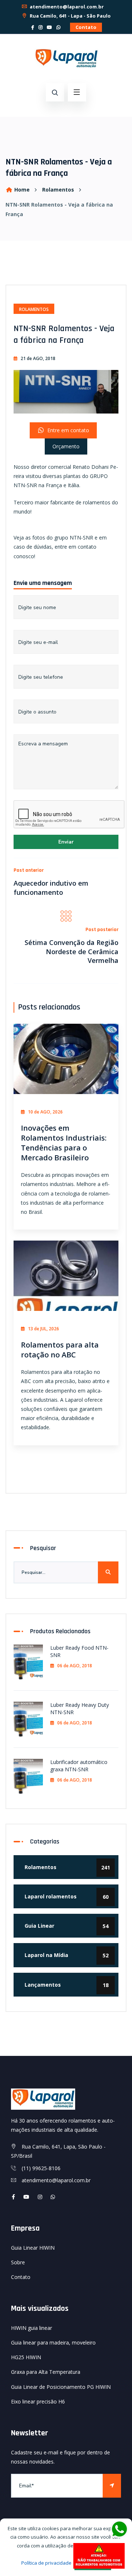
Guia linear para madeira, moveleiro (53, 2343)
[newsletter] (112, 2486)
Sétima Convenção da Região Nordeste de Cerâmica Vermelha (71, 951)
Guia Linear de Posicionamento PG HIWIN (61, 2387)
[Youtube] (26, 2197)
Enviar (66, 842)
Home (22, 190)
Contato (86, 27)
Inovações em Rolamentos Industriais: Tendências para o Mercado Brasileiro (64, 1143)
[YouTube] (49, 27)
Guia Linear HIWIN (33, 2248)
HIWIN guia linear (32, 2328)
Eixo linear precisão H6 (38, 2401)
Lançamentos (67, 1985)
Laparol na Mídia (67, 1955)
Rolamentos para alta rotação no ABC (60, 1350)
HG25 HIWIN (26, 2357)
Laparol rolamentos (67, 1897)
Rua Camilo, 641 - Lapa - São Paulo (70, 16)
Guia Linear (67, 1926)
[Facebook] (33, 27)
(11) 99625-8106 (41, 2168)
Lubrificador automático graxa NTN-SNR (79, 1765)
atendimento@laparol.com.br (66, 7)
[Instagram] (41, 27)
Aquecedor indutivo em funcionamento (51, 887)
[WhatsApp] (58, 27)
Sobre (18, 2262)
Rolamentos (58, 190)
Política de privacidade (46, 2563)
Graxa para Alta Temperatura (46, 2372)
